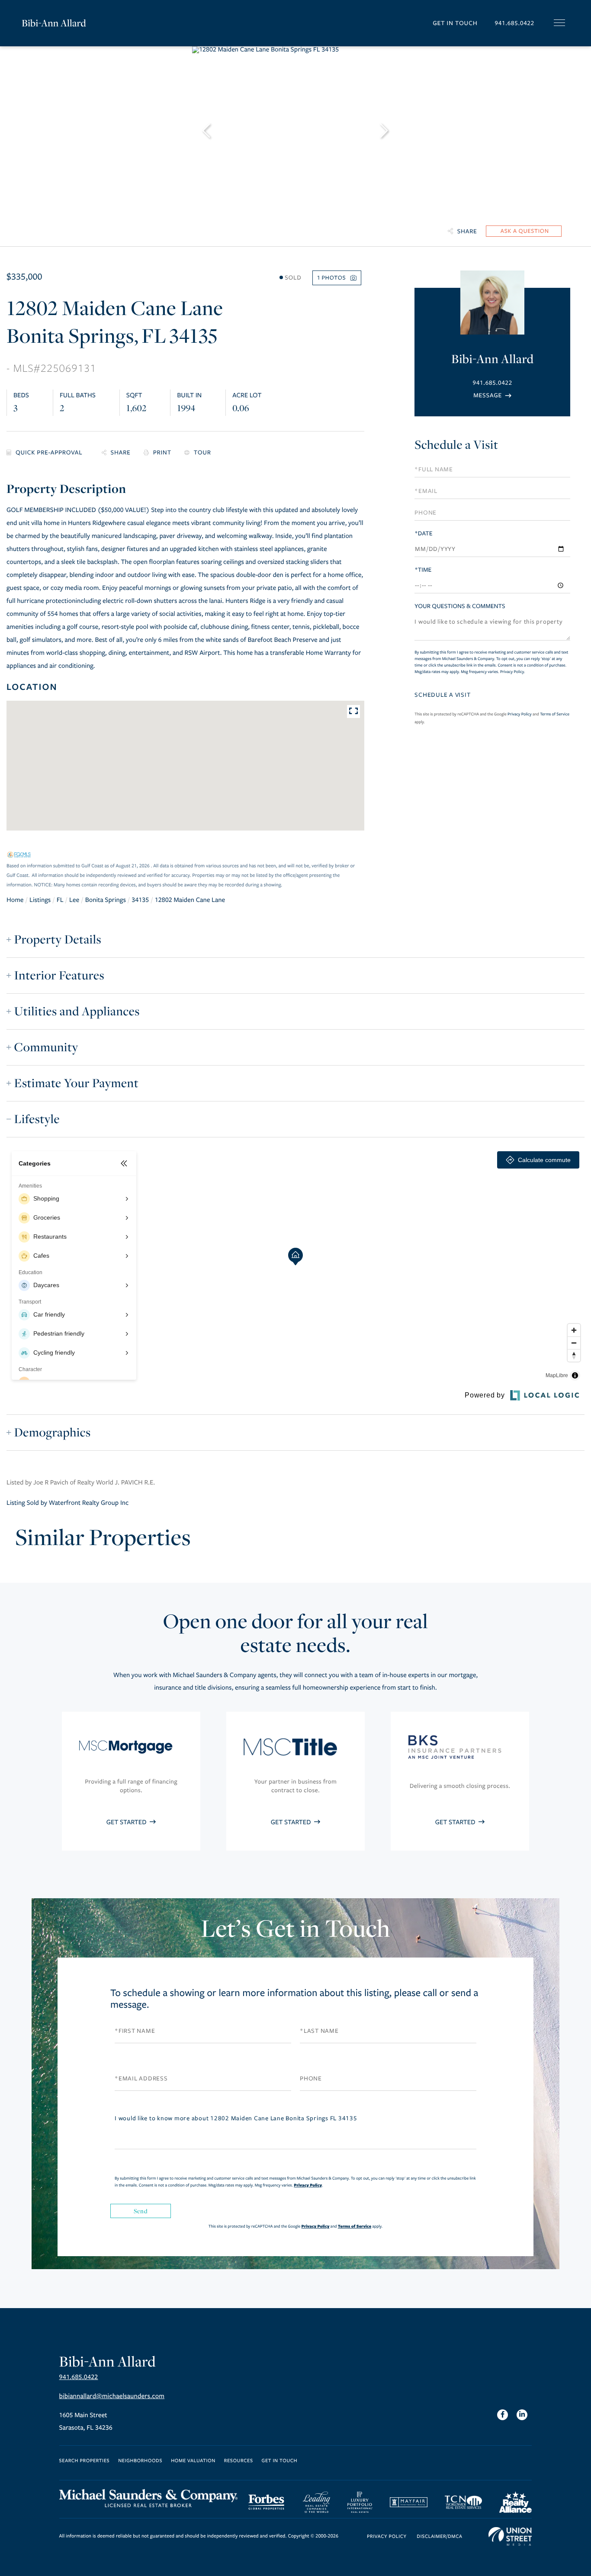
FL (60, 900)
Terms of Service (555, 714)
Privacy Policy (512, 672)
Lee (74, 900)
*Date (423, 533)
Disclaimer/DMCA (439, 2537)
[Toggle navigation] (559, 23)
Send (141, 2211)
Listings (40, 900)
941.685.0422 (514, 23)
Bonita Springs (106, 900)
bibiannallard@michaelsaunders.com (112, 2396)
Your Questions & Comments (460, 606)
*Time (423, 570)
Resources (239, 2461)
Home (15, 900)
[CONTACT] (524, 231)
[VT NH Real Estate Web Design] (510, 2537)
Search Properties (85, 2461)
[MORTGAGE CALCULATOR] (48, 453)
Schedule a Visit (456, 445)
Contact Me (492, 395)
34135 (140, 900)
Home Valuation (193, 2461)
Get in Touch (455, 23)
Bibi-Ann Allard (54, 23)
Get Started (127, 1823)
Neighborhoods (140, 2461)
